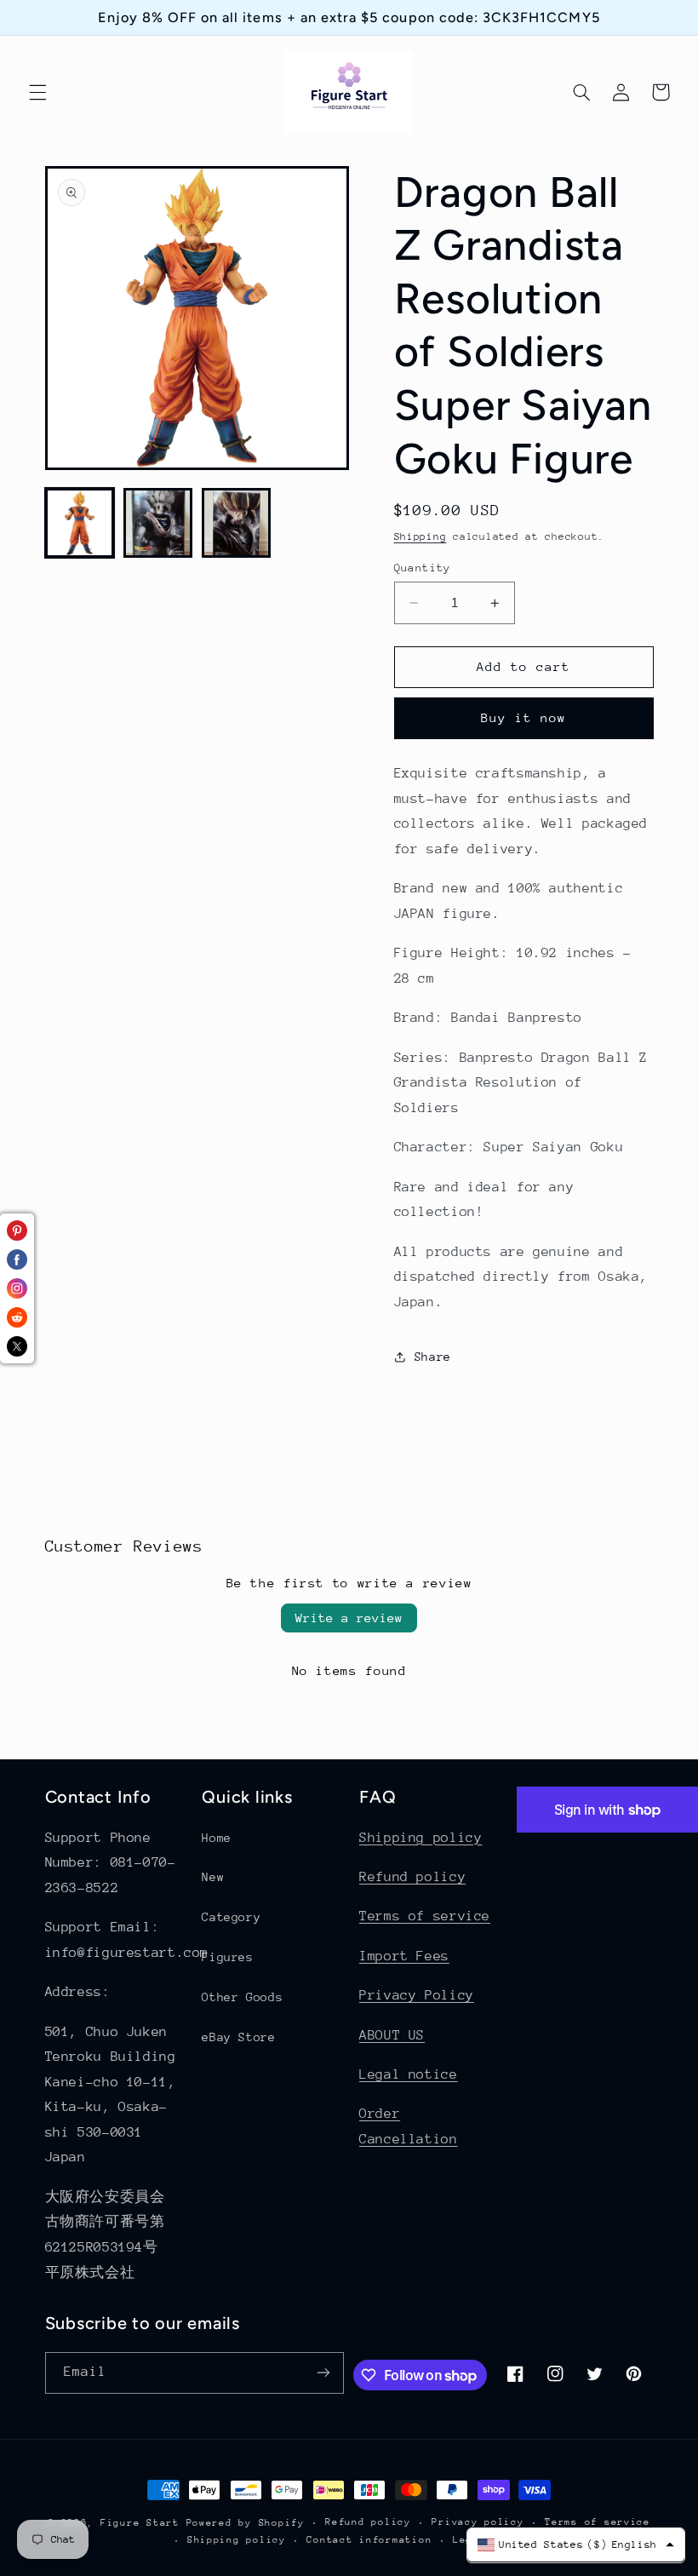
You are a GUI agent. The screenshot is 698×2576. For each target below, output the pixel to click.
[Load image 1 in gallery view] (80, 523)
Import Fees (404, 1956)
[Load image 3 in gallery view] (237, 523)
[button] (37, 92)
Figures (227, 1957)
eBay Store (238, 2037)
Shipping (421, 536)
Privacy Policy (417, 1995)
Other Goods (242, 1997)
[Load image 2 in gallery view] (158, 523)
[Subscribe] (323, 2373)
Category (231, 1917)
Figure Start (140, 2523)
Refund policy (412, 1877)
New (213, 1877)
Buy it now (524, 717)
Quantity (423, 568)
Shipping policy (421, 1838)
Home (217, 1838)
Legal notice (409, 2074)
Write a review (349, 1618)
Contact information (369, 2540)
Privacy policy (478, 2522)
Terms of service (425, 1916)
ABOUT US (392, 2035)
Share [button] (433, 1357)
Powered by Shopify (246, 2523)
